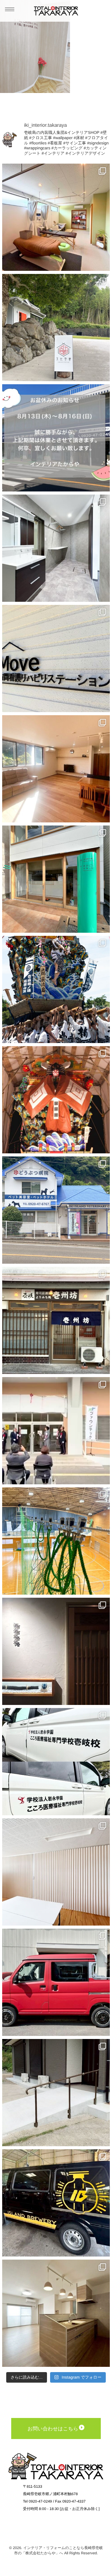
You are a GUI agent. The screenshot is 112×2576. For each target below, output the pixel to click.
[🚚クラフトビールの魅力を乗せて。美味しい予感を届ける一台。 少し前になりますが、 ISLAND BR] (56, 2203)
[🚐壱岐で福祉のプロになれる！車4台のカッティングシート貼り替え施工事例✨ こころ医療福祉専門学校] (56, 1762)
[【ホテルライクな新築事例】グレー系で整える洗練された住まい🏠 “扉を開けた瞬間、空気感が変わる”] (56, 548)
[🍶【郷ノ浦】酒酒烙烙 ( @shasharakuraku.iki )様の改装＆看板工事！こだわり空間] (56, 1651)
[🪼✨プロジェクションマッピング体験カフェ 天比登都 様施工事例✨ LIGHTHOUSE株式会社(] (56, 328)
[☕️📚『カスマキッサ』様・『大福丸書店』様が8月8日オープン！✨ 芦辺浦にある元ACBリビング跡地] (56, 879)
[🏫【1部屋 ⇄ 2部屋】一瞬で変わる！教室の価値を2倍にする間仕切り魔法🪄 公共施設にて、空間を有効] (56, 1872)
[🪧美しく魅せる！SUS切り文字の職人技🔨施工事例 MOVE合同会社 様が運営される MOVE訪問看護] (56, 658)
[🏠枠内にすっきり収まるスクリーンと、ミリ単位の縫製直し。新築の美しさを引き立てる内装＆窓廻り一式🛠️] (56, 769)
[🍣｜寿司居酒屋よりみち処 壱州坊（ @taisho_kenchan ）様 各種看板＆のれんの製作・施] (56, 1320)
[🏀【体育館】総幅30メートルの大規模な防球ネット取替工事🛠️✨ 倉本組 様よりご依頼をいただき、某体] (56, 1541)
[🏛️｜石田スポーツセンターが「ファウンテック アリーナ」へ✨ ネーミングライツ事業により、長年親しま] (56, 1431)
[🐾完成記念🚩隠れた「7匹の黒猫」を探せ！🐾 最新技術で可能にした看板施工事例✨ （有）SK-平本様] (56, 1210)
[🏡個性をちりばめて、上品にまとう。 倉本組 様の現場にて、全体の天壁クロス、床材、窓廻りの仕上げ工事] (56, 2313)
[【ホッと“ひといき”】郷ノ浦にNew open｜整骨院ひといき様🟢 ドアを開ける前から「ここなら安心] (56, 217)
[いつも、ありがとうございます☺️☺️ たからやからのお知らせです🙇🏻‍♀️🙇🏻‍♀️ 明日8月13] (56, 438)
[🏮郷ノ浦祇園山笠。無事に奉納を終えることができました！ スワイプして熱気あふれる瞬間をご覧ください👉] (56, 989)
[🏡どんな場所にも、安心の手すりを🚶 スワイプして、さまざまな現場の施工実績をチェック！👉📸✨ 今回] (56, 2093)
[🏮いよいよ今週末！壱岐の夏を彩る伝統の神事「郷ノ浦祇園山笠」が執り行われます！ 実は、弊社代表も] (56, 1100)
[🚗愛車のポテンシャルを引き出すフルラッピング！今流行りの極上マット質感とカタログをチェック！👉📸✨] (56, 1982)
